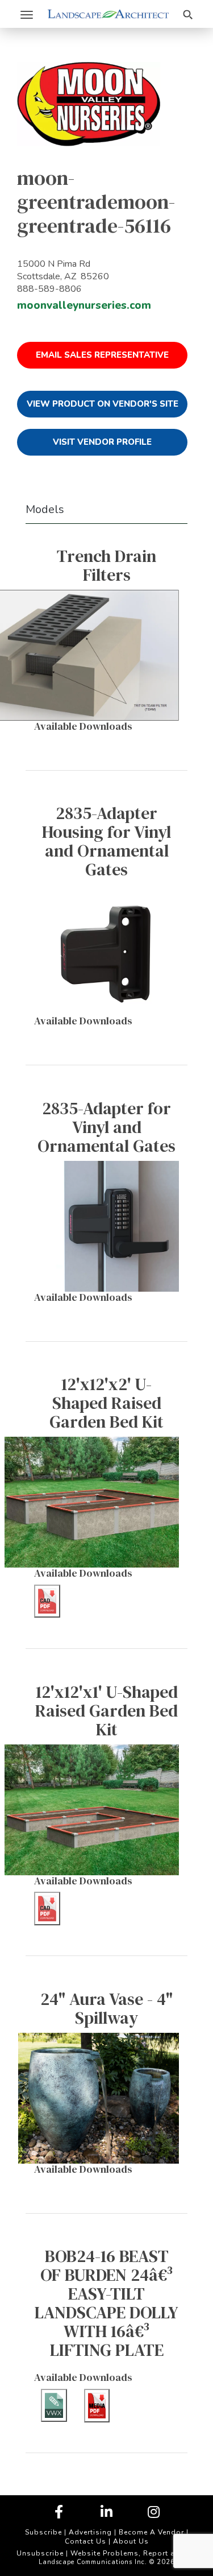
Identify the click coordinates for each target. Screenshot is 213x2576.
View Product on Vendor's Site (103, 404)
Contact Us (85, 2541)
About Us (131, 2541)
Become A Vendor (151, 2532)
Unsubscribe (40, 2553)
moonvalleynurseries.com (84, 305)
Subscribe (43, 2532)
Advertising (90, 2532)
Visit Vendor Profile (102, 442)
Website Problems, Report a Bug (131, 2553)
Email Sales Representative (102, 355)
